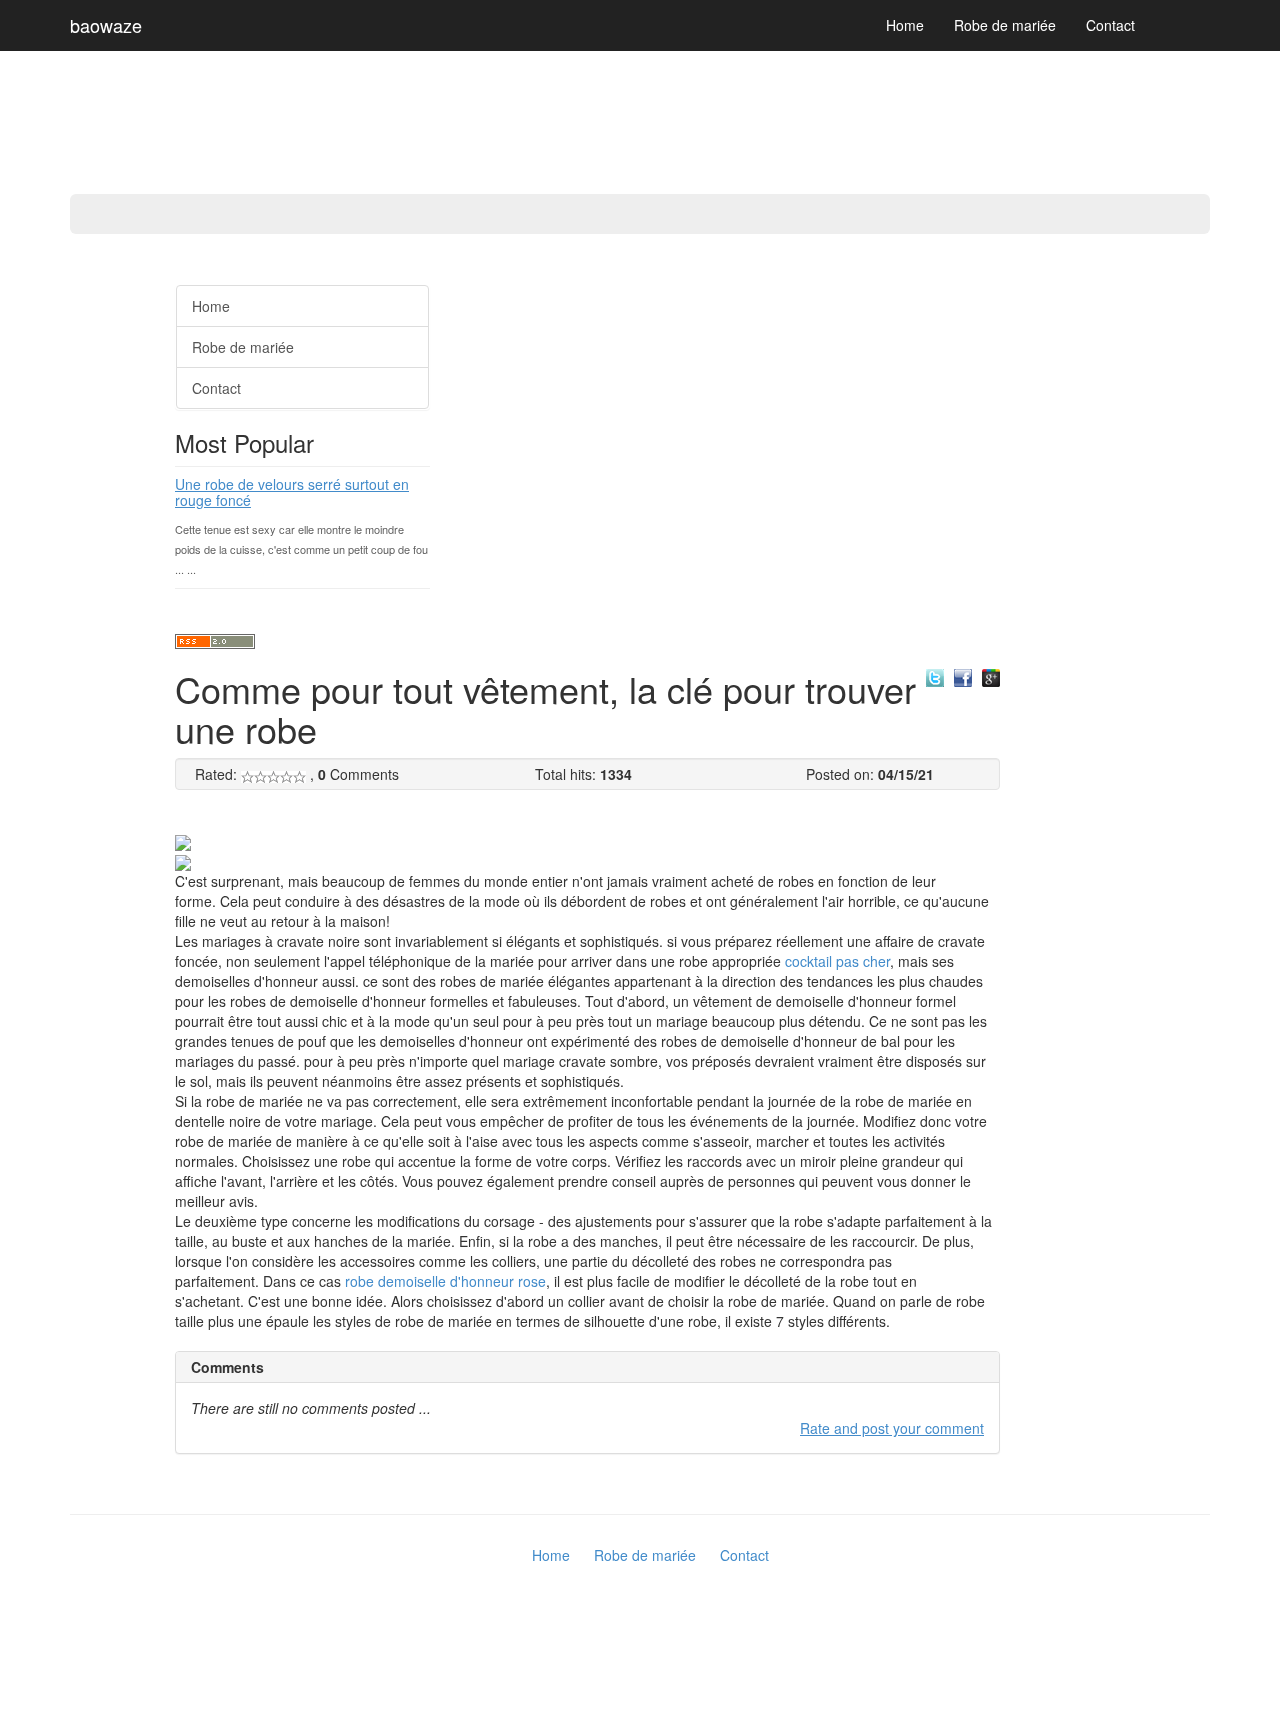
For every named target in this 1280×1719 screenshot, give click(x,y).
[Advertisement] (80, 570)
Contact (1110, 25)
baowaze (106, 25)
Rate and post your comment (892, 1428)
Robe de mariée (1005, 25)
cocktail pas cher (837, 961)
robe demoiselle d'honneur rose (445, 1281)
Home (905, 25)
